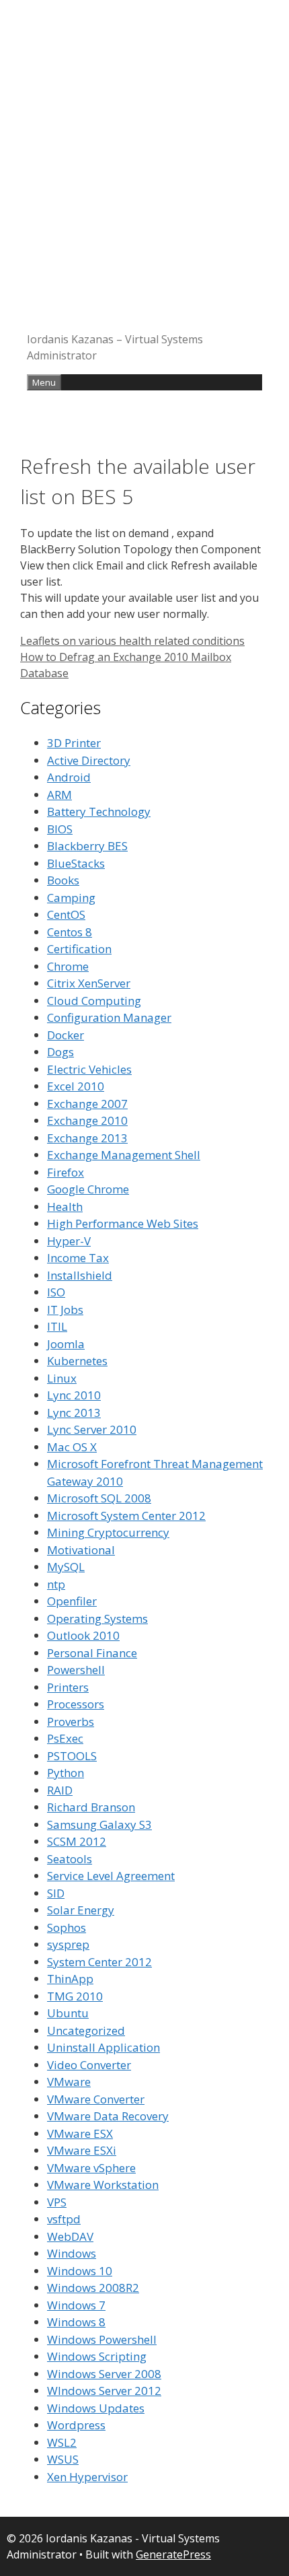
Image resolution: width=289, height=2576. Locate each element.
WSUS (63, 2459)
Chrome (68, 966)
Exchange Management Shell (124, 1155)
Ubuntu (68, 2013)
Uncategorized (86, 2030)
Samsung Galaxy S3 (99, 1824)
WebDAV (70, 2236)
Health (65, 1207)
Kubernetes (77, 1361)
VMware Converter (96, 2099)
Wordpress (76, 2425)
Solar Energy (81, 1910)
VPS (57, 2202)
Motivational (81, 1550)
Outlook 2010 (83, 1635)
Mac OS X (72, 1447)
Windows (72, 2253)
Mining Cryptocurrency (108, 1532)
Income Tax (78, 1258)
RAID (60, 1790)
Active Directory (89, 760)
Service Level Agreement (111, 1876)
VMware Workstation (103, 2185)
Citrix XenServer (89, 983)
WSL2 (62, 2442)
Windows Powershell (102, 2339)
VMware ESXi (82, 2150)
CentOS (66, 914)
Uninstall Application (104, 2047)
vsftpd (64, 2219)
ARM (59, 795)
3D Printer (74, 743)
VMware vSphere (91, 2168)
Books (63, 880)
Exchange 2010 (87, 1120)
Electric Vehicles (89, 1069)
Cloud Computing (94, 1001)
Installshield (80, 1275)
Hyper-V (69, 1241)
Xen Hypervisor (87, 2477)
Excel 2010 (76, 1086)
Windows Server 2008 (104, 2374)
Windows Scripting (97, 2356)
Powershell (76, 1670)
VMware (69, 2082)
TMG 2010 (75, 1996)
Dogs (60, 1052)
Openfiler (72, 1601)
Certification (79, 949)
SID (56, 1893)
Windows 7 (76, 2305)
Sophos (67, 1927)
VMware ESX (80, 2133)
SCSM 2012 (77, 1841)
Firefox (66, 1172)
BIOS (60, 829)
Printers (68, 1687)
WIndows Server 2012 (104, 2391)
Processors (76, 1704)
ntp (56, 1584)
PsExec (65, 1738)
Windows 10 (80, 2271)
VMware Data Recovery (108, 2116)
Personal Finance (92, 1653)
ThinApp (70, 1979)
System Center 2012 (99, 1962)
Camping (71, 898)
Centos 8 (70, 932)
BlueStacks (76, 863)
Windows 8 (76, 2322)
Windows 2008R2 (93, 2288)
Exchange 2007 (87, 1104)
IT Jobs (65, 1310)
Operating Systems (97, 1618)
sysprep (68, 1944)
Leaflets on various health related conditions (132, 641)
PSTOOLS (72, 1756)
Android (69, 777)
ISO (56, 1292)
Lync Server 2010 (92, 1429)
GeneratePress (173, 2554)
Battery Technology (99, 811)
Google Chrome (88, 1189)
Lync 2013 (74, 1413)
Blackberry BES (87, 846)
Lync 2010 (74, 1395)
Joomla (66, 1344)
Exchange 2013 (87, 1138)
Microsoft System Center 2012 (126, 1516)
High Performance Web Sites (123, 1223)
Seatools (70, 1859)
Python (66, 1773)
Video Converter (89, 2065)
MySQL (66, 1567)
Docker (66, 1035)
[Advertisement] (144, 172)
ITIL (57, 1326)
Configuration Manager (109, 1017)
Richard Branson (91, 1807)
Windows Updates (96, 2408)
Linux (62, 1378)
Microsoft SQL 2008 (99, 1498)
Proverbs (71, 1721)
